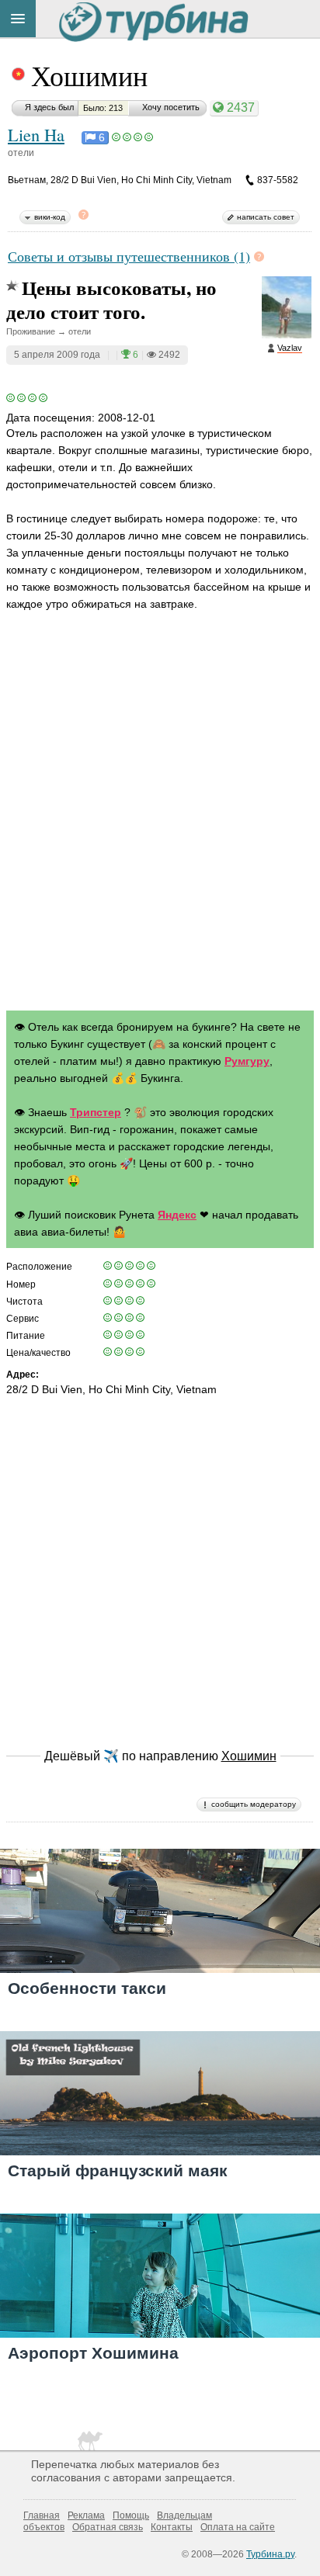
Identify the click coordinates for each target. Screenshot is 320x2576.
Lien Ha (36, 134)
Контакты (172, 2527)
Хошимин (89, 75)
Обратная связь (108, 2527)
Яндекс (177, 1215)
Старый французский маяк (118, 2170)
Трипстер (96, 1112)
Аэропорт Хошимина (93, 2353)
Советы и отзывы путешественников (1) (129, 256)
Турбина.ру (270, 2554)
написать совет (266, 217)
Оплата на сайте (238, 2527)
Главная (42, 2515)
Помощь (131, 2515)
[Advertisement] (160, 826)
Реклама (86, 2515)
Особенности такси (87, 1988)
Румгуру (247, 1061)
